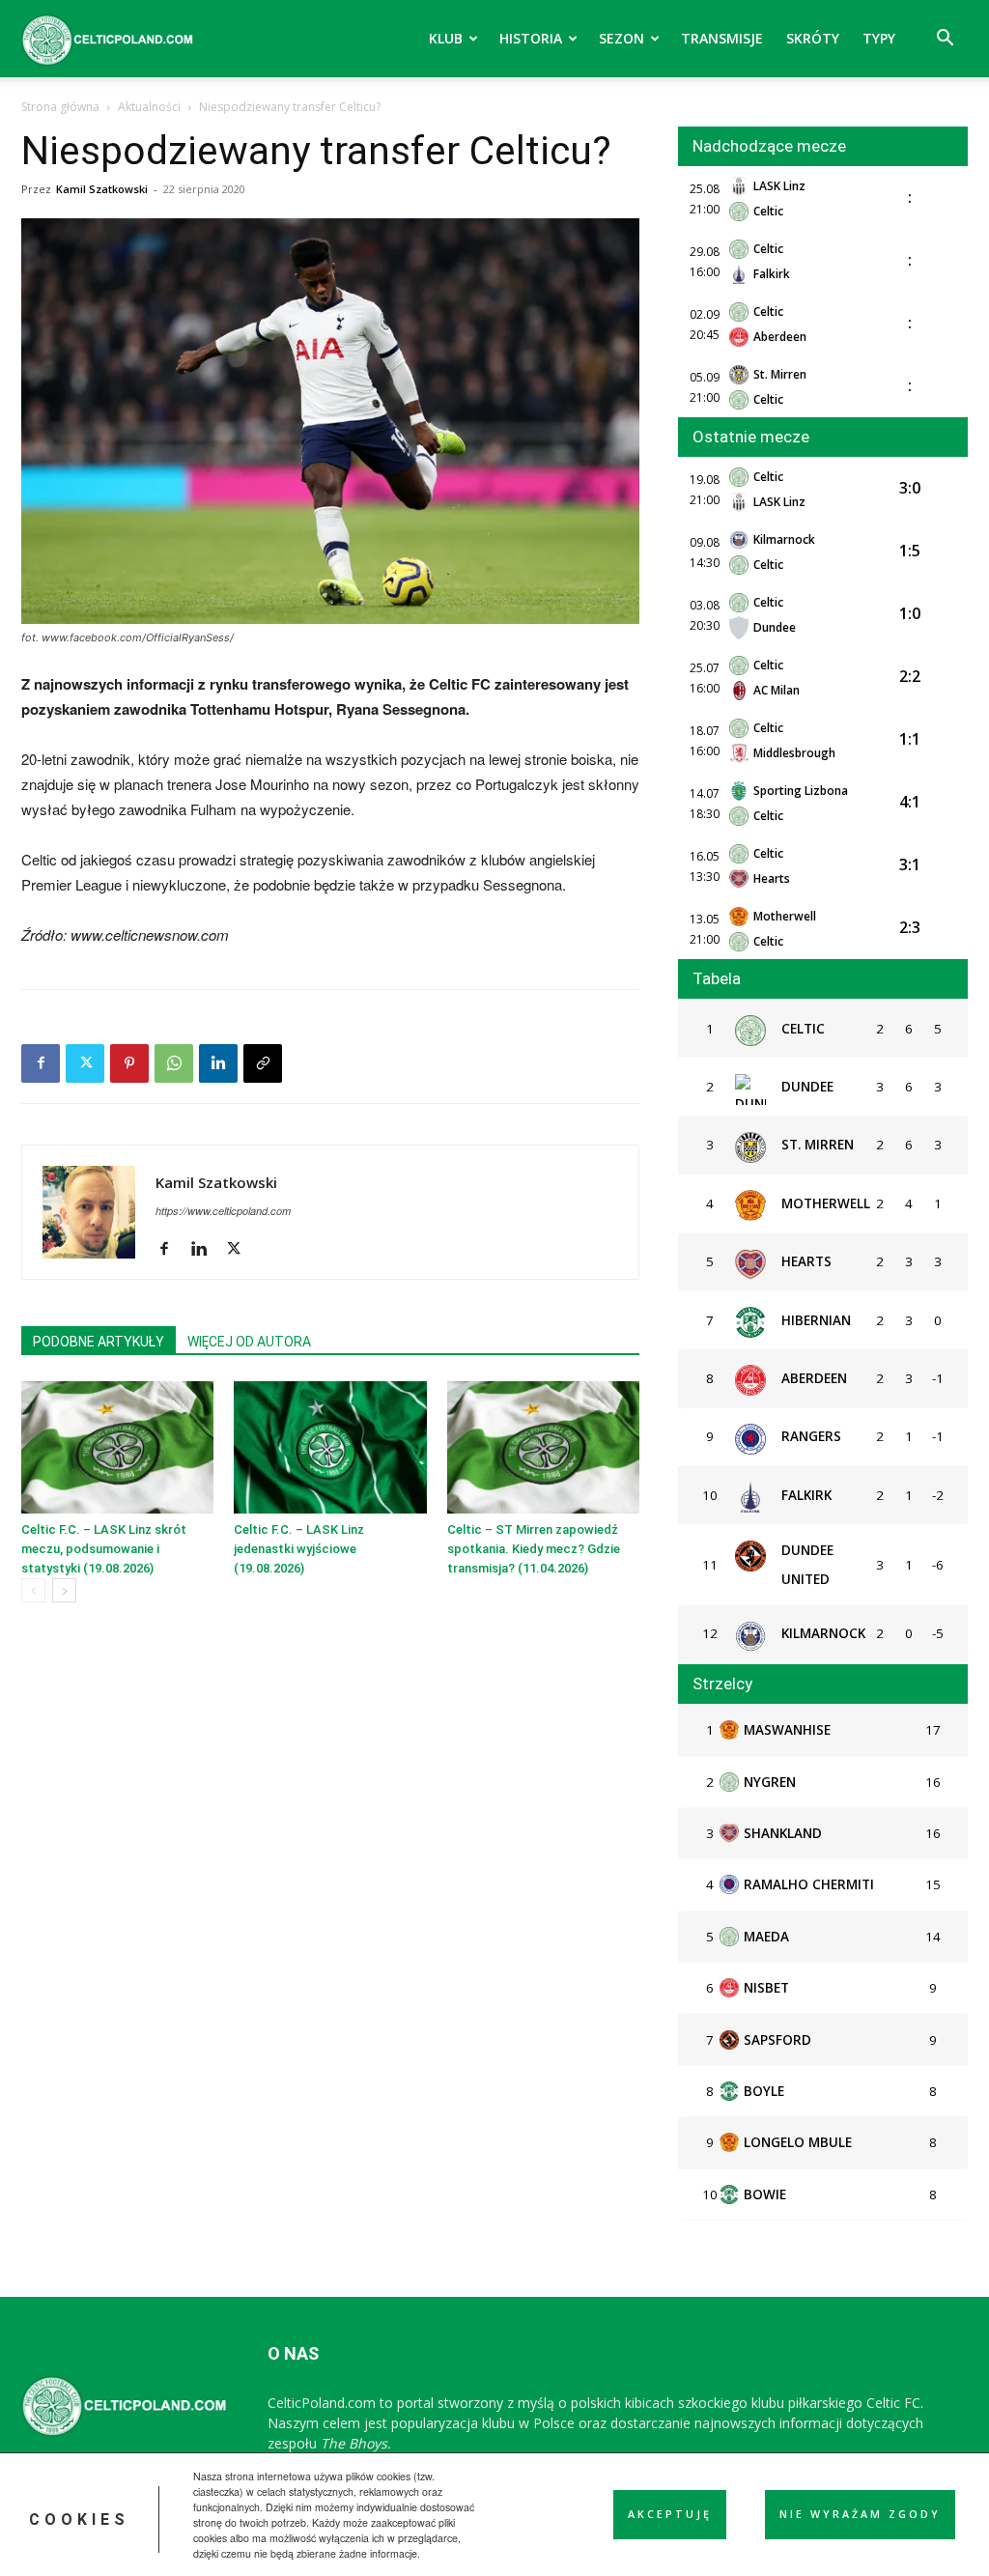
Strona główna (60, 107)
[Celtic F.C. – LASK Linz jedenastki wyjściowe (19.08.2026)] (330, 1447)
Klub (446, 38)
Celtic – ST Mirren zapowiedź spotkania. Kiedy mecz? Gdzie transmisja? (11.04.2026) (534, 1549)
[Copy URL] (263, 1063)
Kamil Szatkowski (102, 189)
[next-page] (64, 1590)
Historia (531, 38)
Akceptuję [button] (670, 2514)
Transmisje (722, 38)
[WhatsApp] (174, 1063)
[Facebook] (41, 1063)
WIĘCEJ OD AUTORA (249, 1342)
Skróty (813, 38)
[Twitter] (85, 1063)
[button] (945, 40)
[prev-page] (33, 1590)
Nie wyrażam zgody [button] (860, 2514)
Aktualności (149, 107)
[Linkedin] (218, 1063)
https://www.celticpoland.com (223, 1211)
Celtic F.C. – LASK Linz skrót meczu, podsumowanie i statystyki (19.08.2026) (104, 1549)
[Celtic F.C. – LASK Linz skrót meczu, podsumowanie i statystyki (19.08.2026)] (117, 1447)
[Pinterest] (129, 1063)
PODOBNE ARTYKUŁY (99, 1342)
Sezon (622, 38)
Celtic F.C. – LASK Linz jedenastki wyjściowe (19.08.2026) (299, 1549)
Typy (879, 38)
